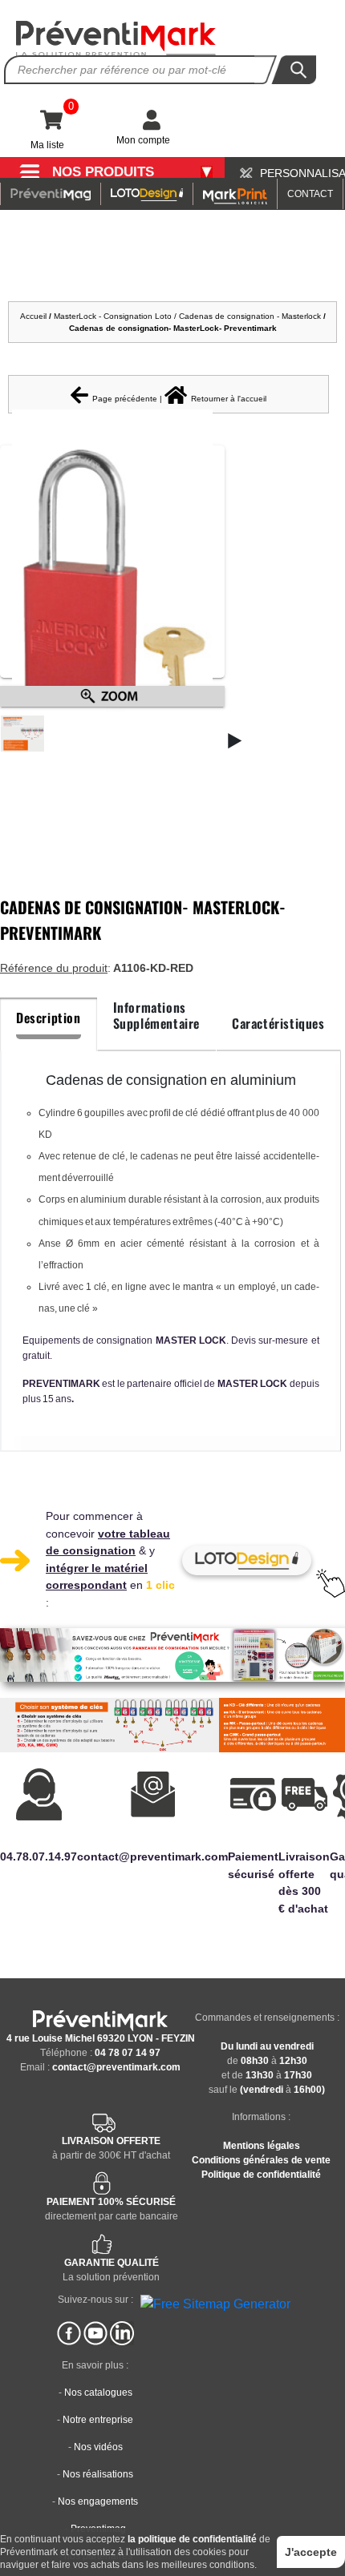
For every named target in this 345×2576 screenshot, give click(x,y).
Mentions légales (262, 2146)
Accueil (33, 316)
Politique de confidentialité (261, 2175)
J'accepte (311, 2552)
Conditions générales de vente (261, 2160)
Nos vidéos (98, 2447)
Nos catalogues (98, 2393)
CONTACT (310, 194)
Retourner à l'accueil (229, 399)
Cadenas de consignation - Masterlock (250, 316)
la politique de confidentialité (192, 2539)
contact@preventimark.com (116, 2067)
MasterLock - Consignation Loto (113, 316)
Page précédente (125, 399)
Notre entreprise (98, 2420)
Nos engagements (98, 2501)
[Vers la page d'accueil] (116, 39)
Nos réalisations (98, 2474)
